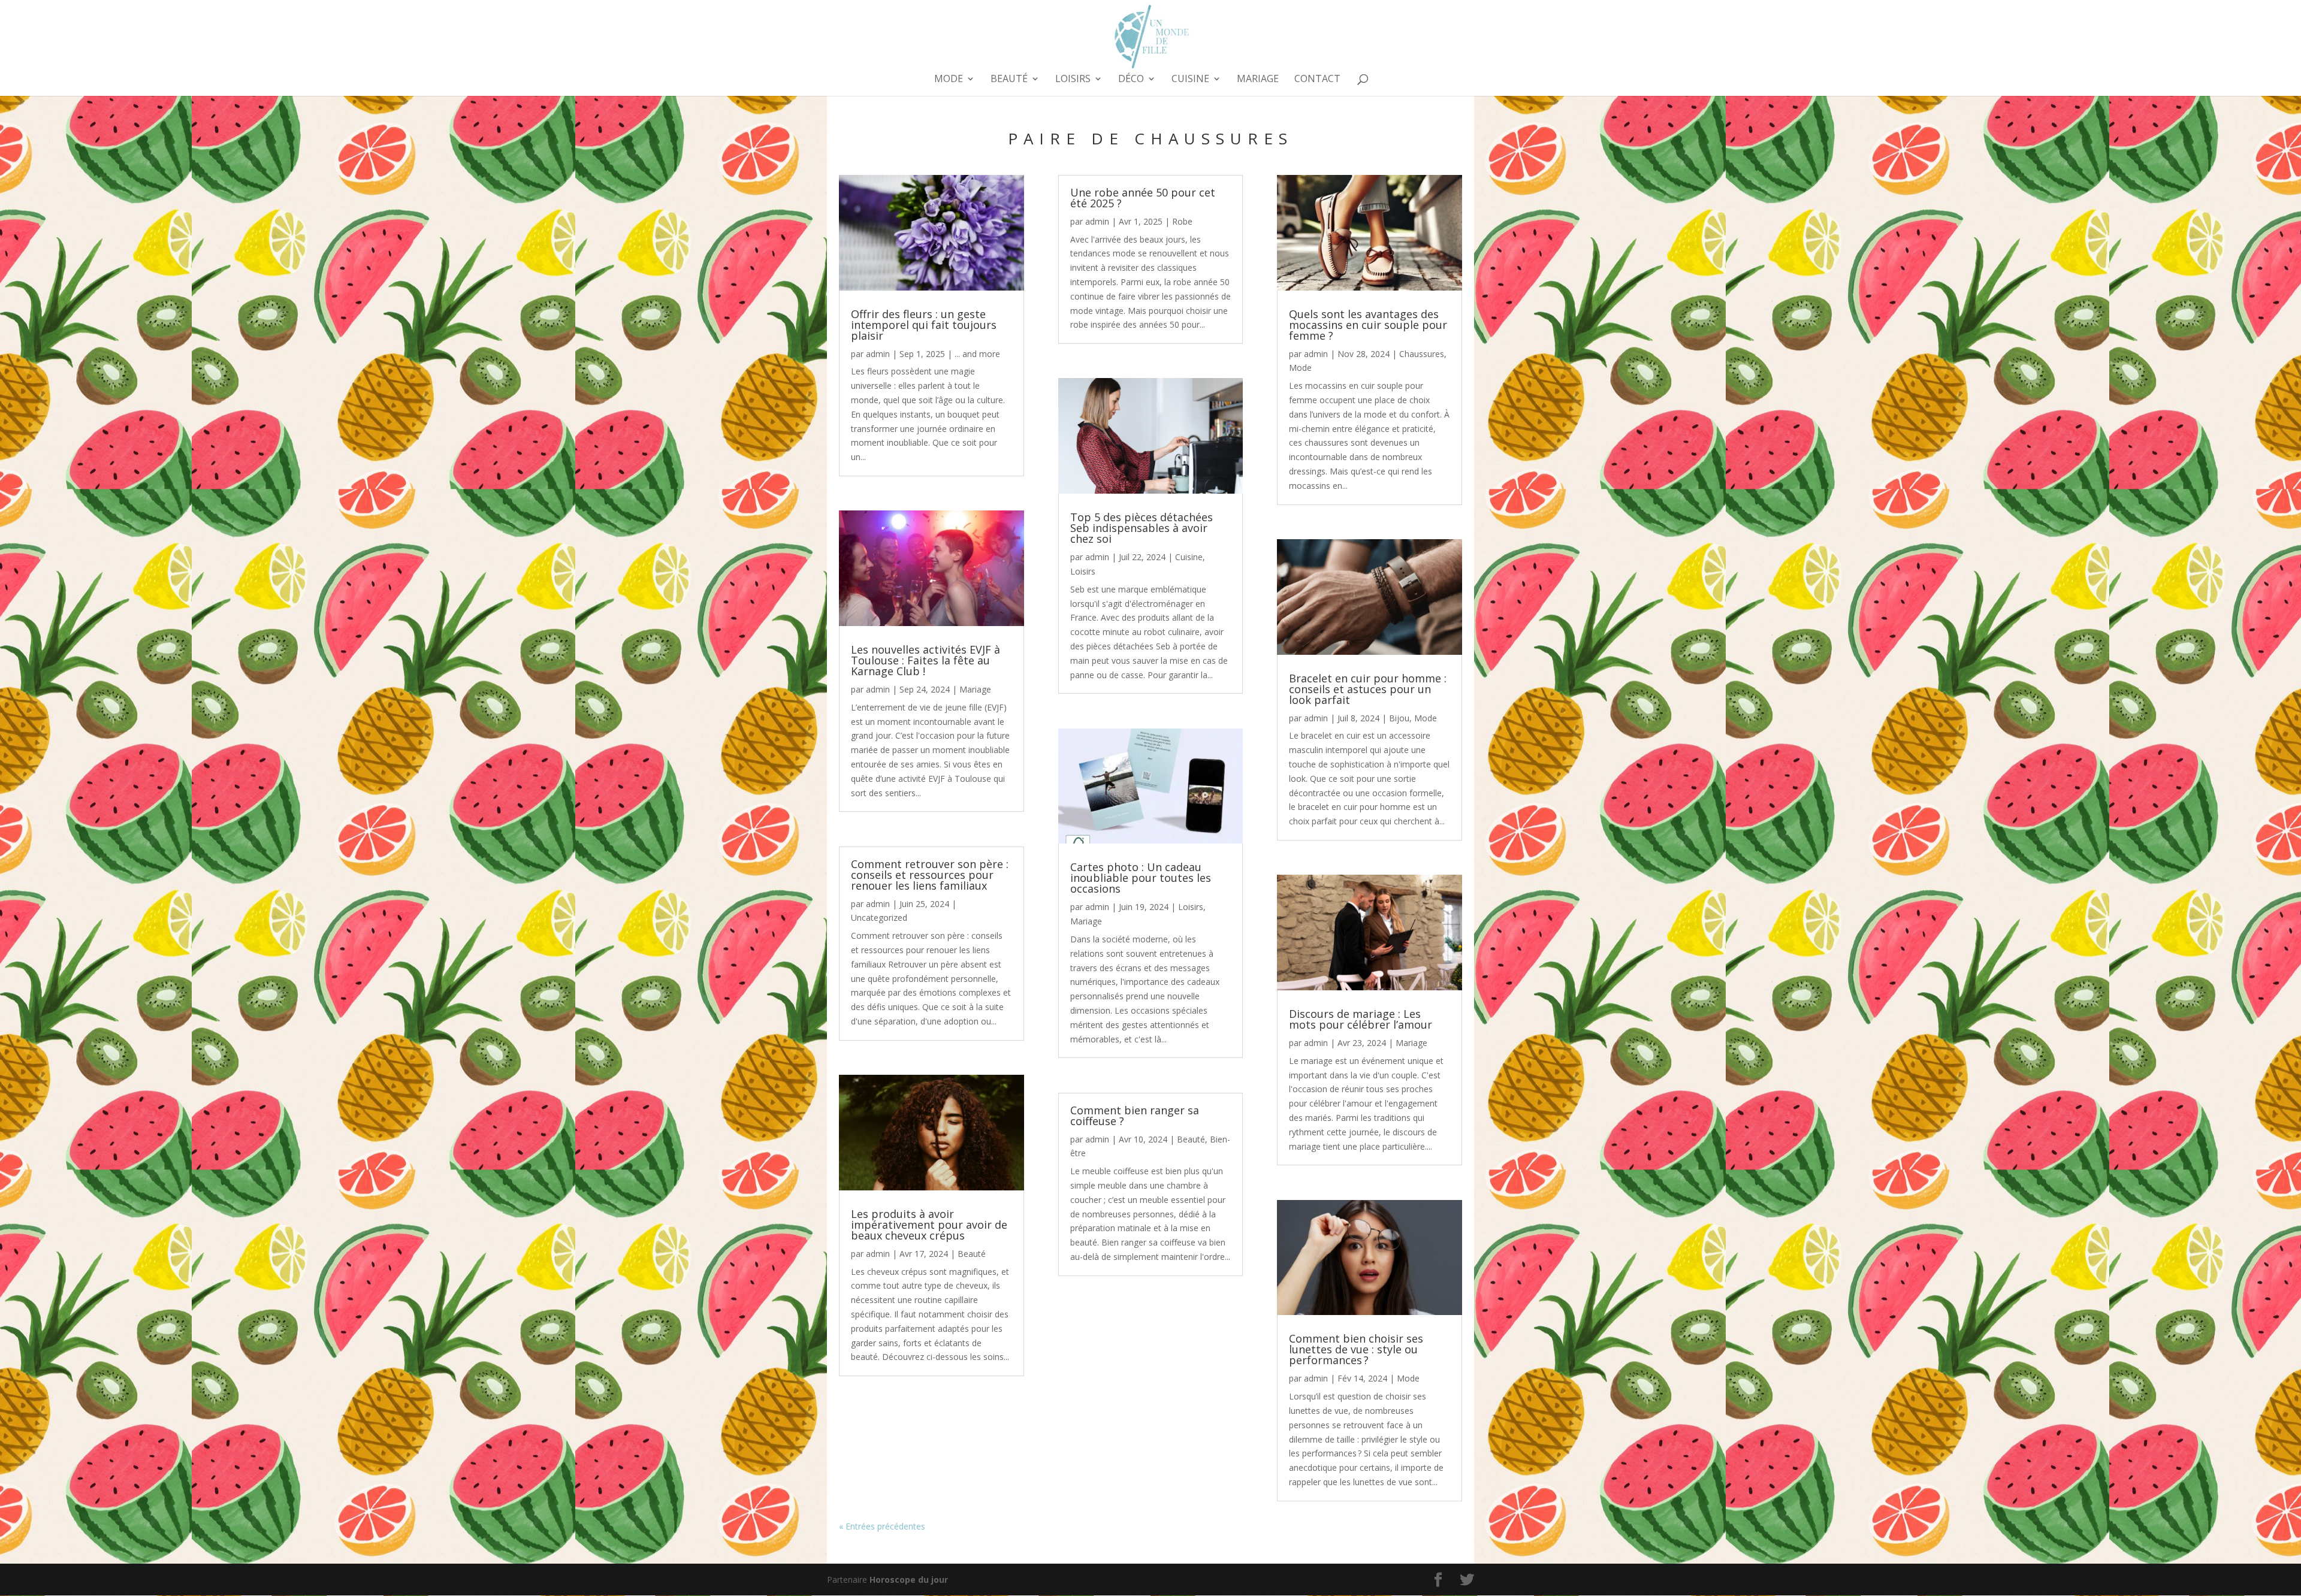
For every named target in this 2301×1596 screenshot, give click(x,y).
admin (878, 354)
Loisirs (1073, 80)
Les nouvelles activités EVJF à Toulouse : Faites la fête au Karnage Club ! (925, 660)
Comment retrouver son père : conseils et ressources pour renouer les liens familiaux (930, 875)
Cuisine (1190, 80)
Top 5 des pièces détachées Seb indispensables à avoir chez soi (1142, 528)
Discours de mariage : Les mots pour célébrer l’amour (1361, 1019)
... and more (977, 354)
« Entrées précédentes (882, 1526)
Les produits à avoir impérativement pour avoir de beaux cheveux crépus (929, 1225)
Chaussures (1422, 354)
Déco (1131, 80)
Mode (949, 80)
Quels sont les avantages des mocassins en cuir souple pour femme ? (1368, 325)
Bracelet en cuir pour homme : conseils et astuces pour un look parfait (1368, 689)
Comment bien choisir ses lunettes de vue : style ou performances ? (1356, 1349)
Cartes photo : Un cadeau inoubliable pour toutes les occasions (1141, 878)
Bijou (1399, 718)
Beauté (1009, 80)
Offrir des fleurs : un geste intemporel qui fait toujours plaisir (924, 325)
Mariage (1258, 80)
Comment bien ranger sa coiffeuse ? (1135, 1116)
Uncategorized (879, 918)
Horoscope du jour (909, 1580)
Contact (1317, 80)
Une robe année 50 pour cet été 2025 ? (1143, 198)
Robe (1182, 221)
